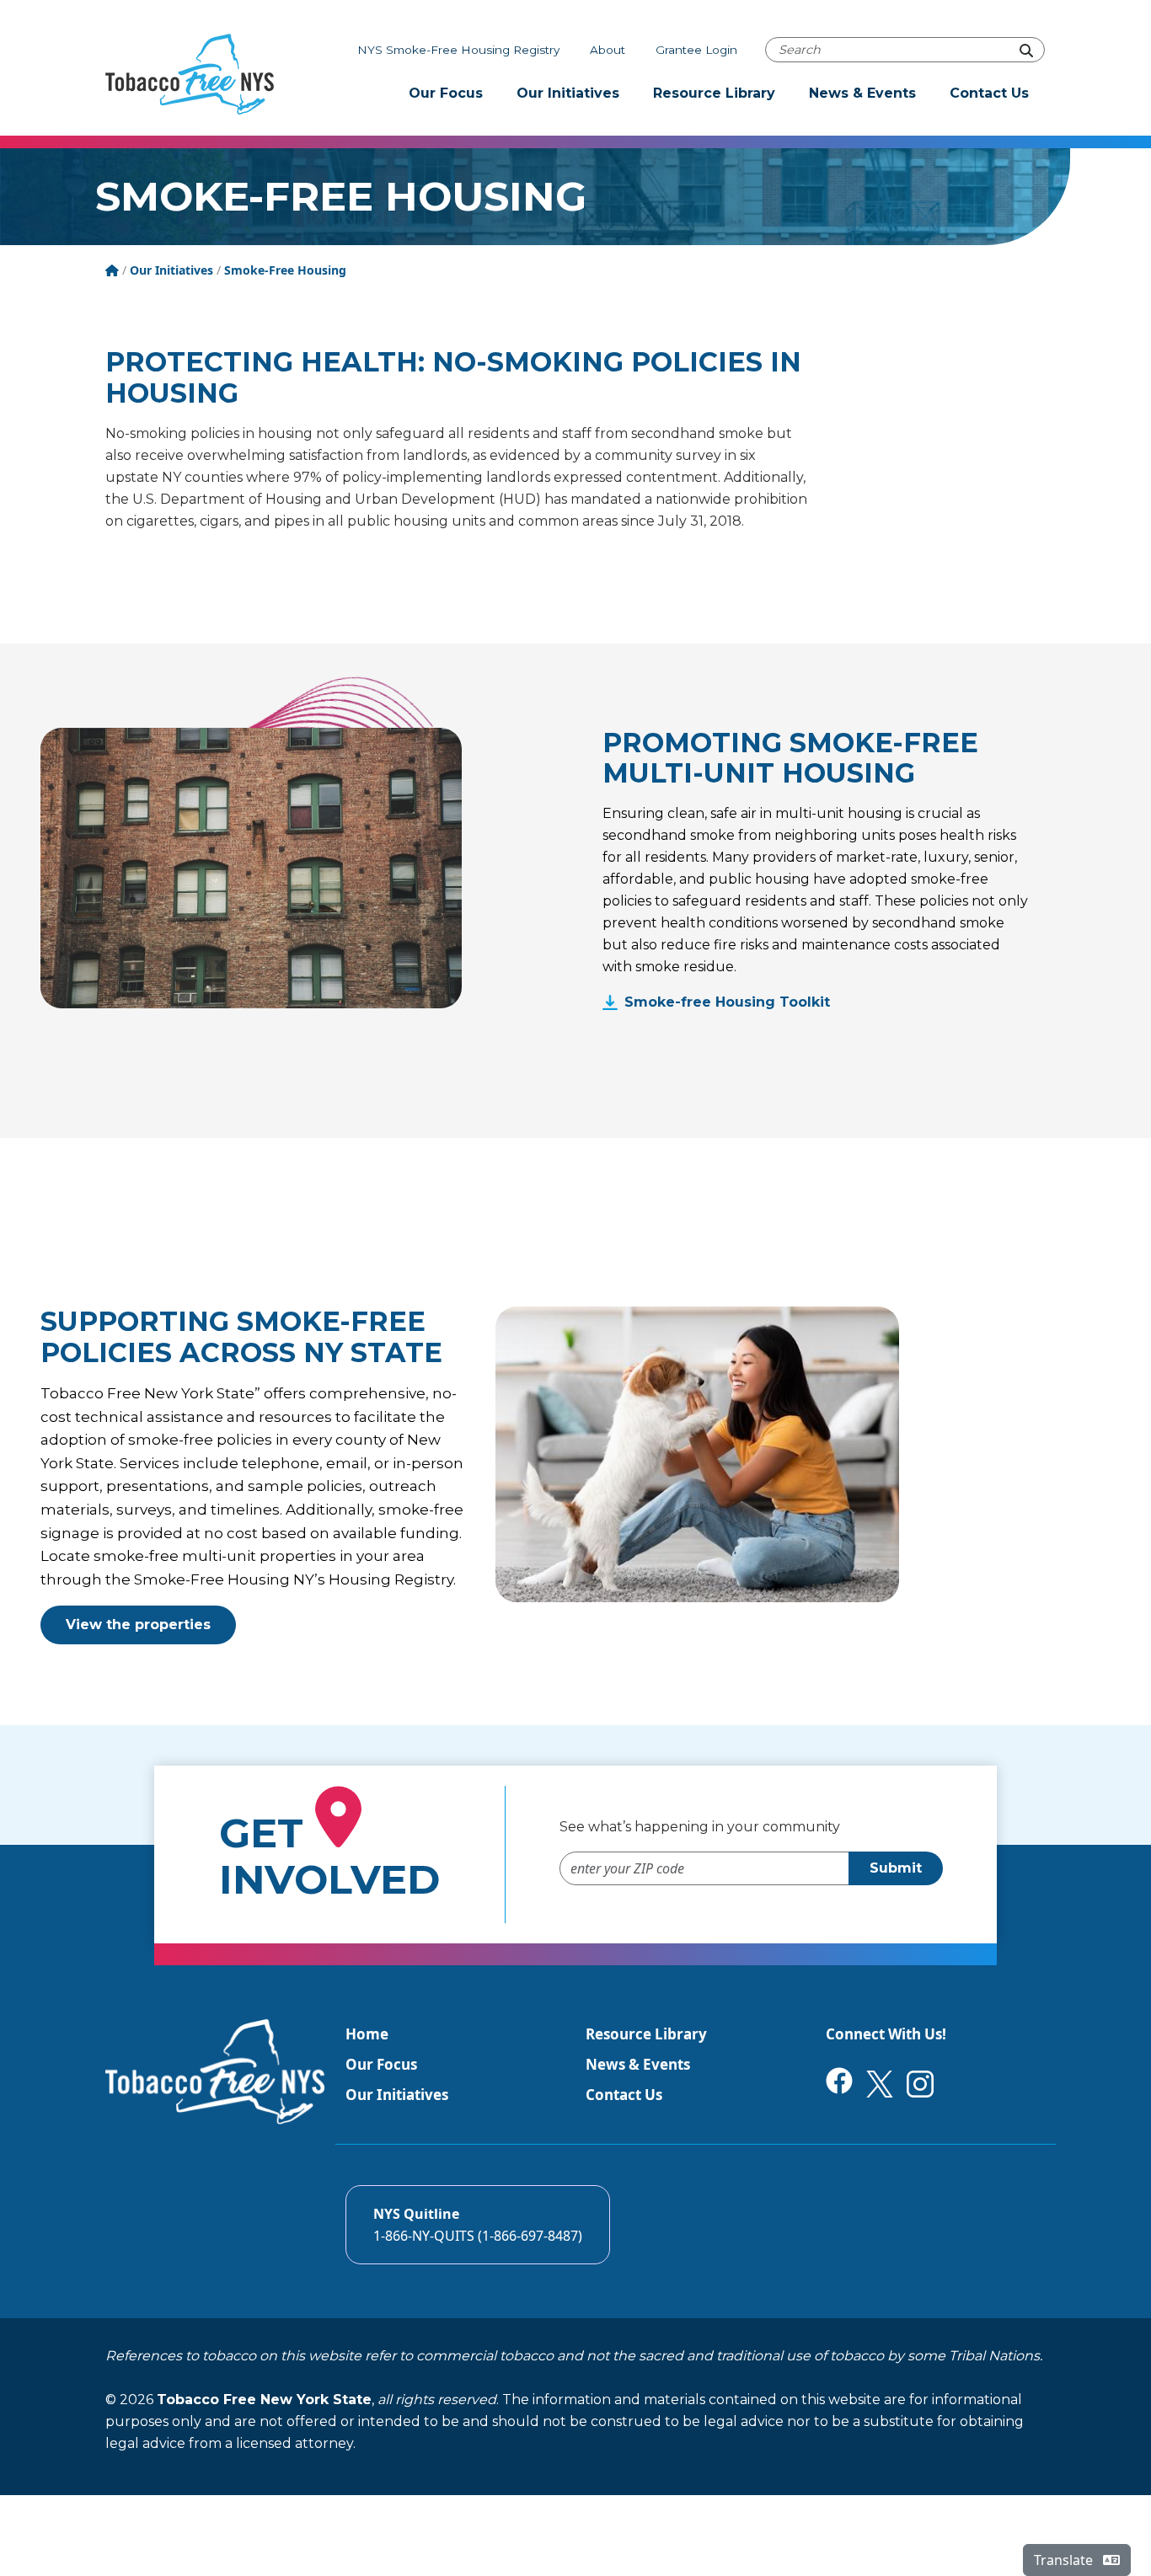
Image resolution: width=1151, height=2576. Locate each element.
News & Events (862, 93)
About (608, 50)
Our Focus (446, 93)
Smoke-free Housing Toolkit (727, 1002)
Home (367, 2034)
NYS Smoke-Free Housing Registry (458, 50)
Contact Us (989, 93)
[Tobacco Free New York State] (190, 74)
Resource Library (714, 93)
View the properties (138, 1625)
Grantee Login (696, 50)
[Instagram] (920, 2083)
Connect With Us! (886, 2034)
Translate (1065, 2560)
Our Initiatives (568, 93)
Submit (896, 1868)
